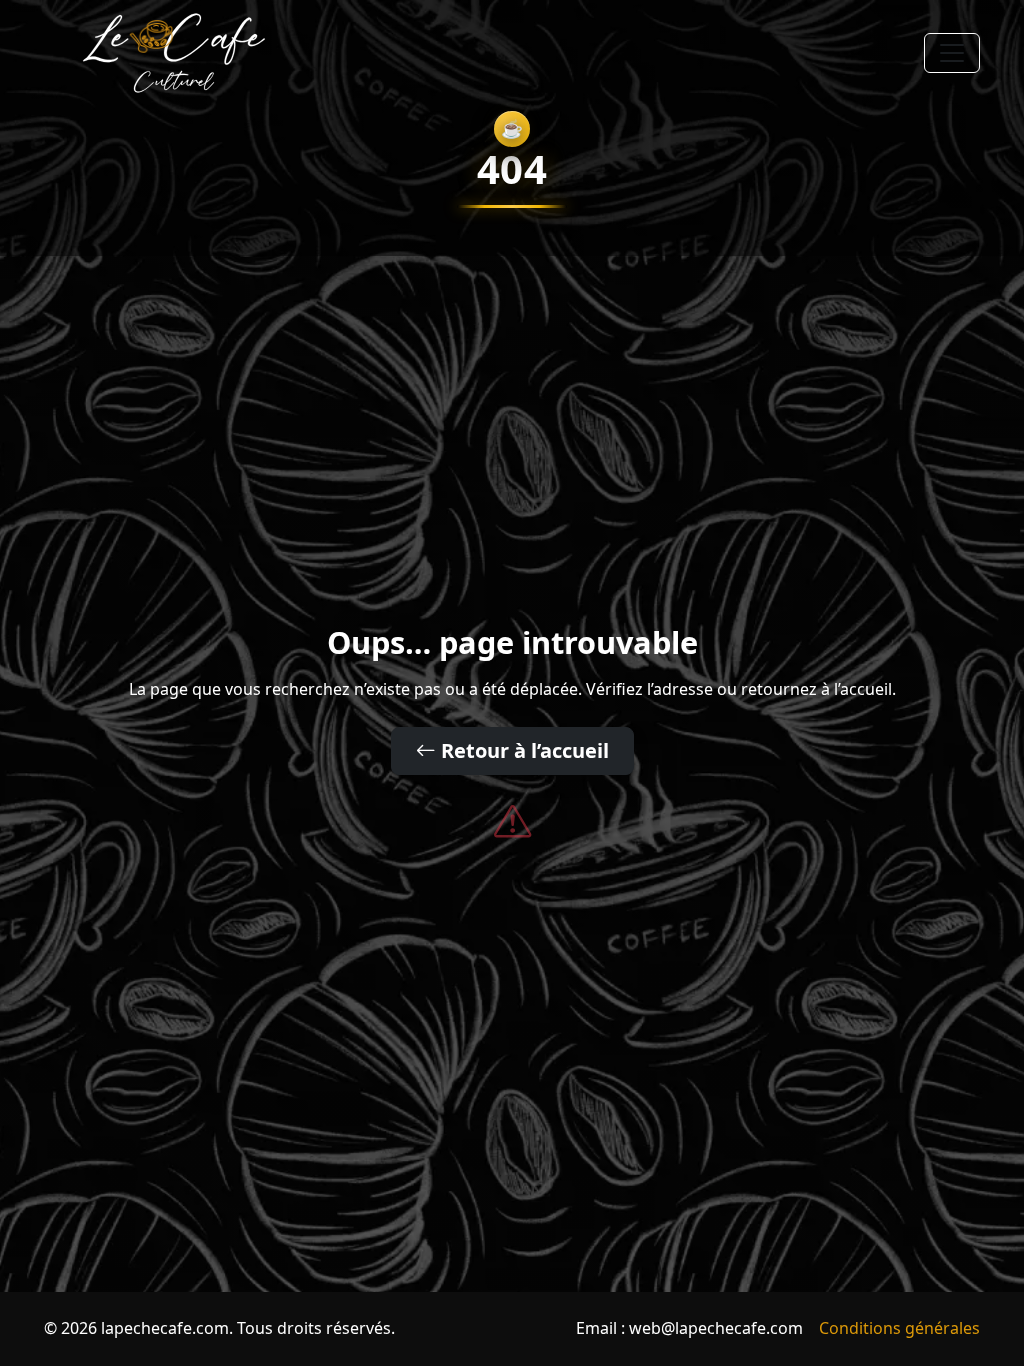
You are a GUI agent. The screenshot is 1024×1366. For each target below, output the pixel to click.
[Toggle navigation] (952, 53)
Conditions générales (899, 1328)
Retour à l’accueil (522, 750)
